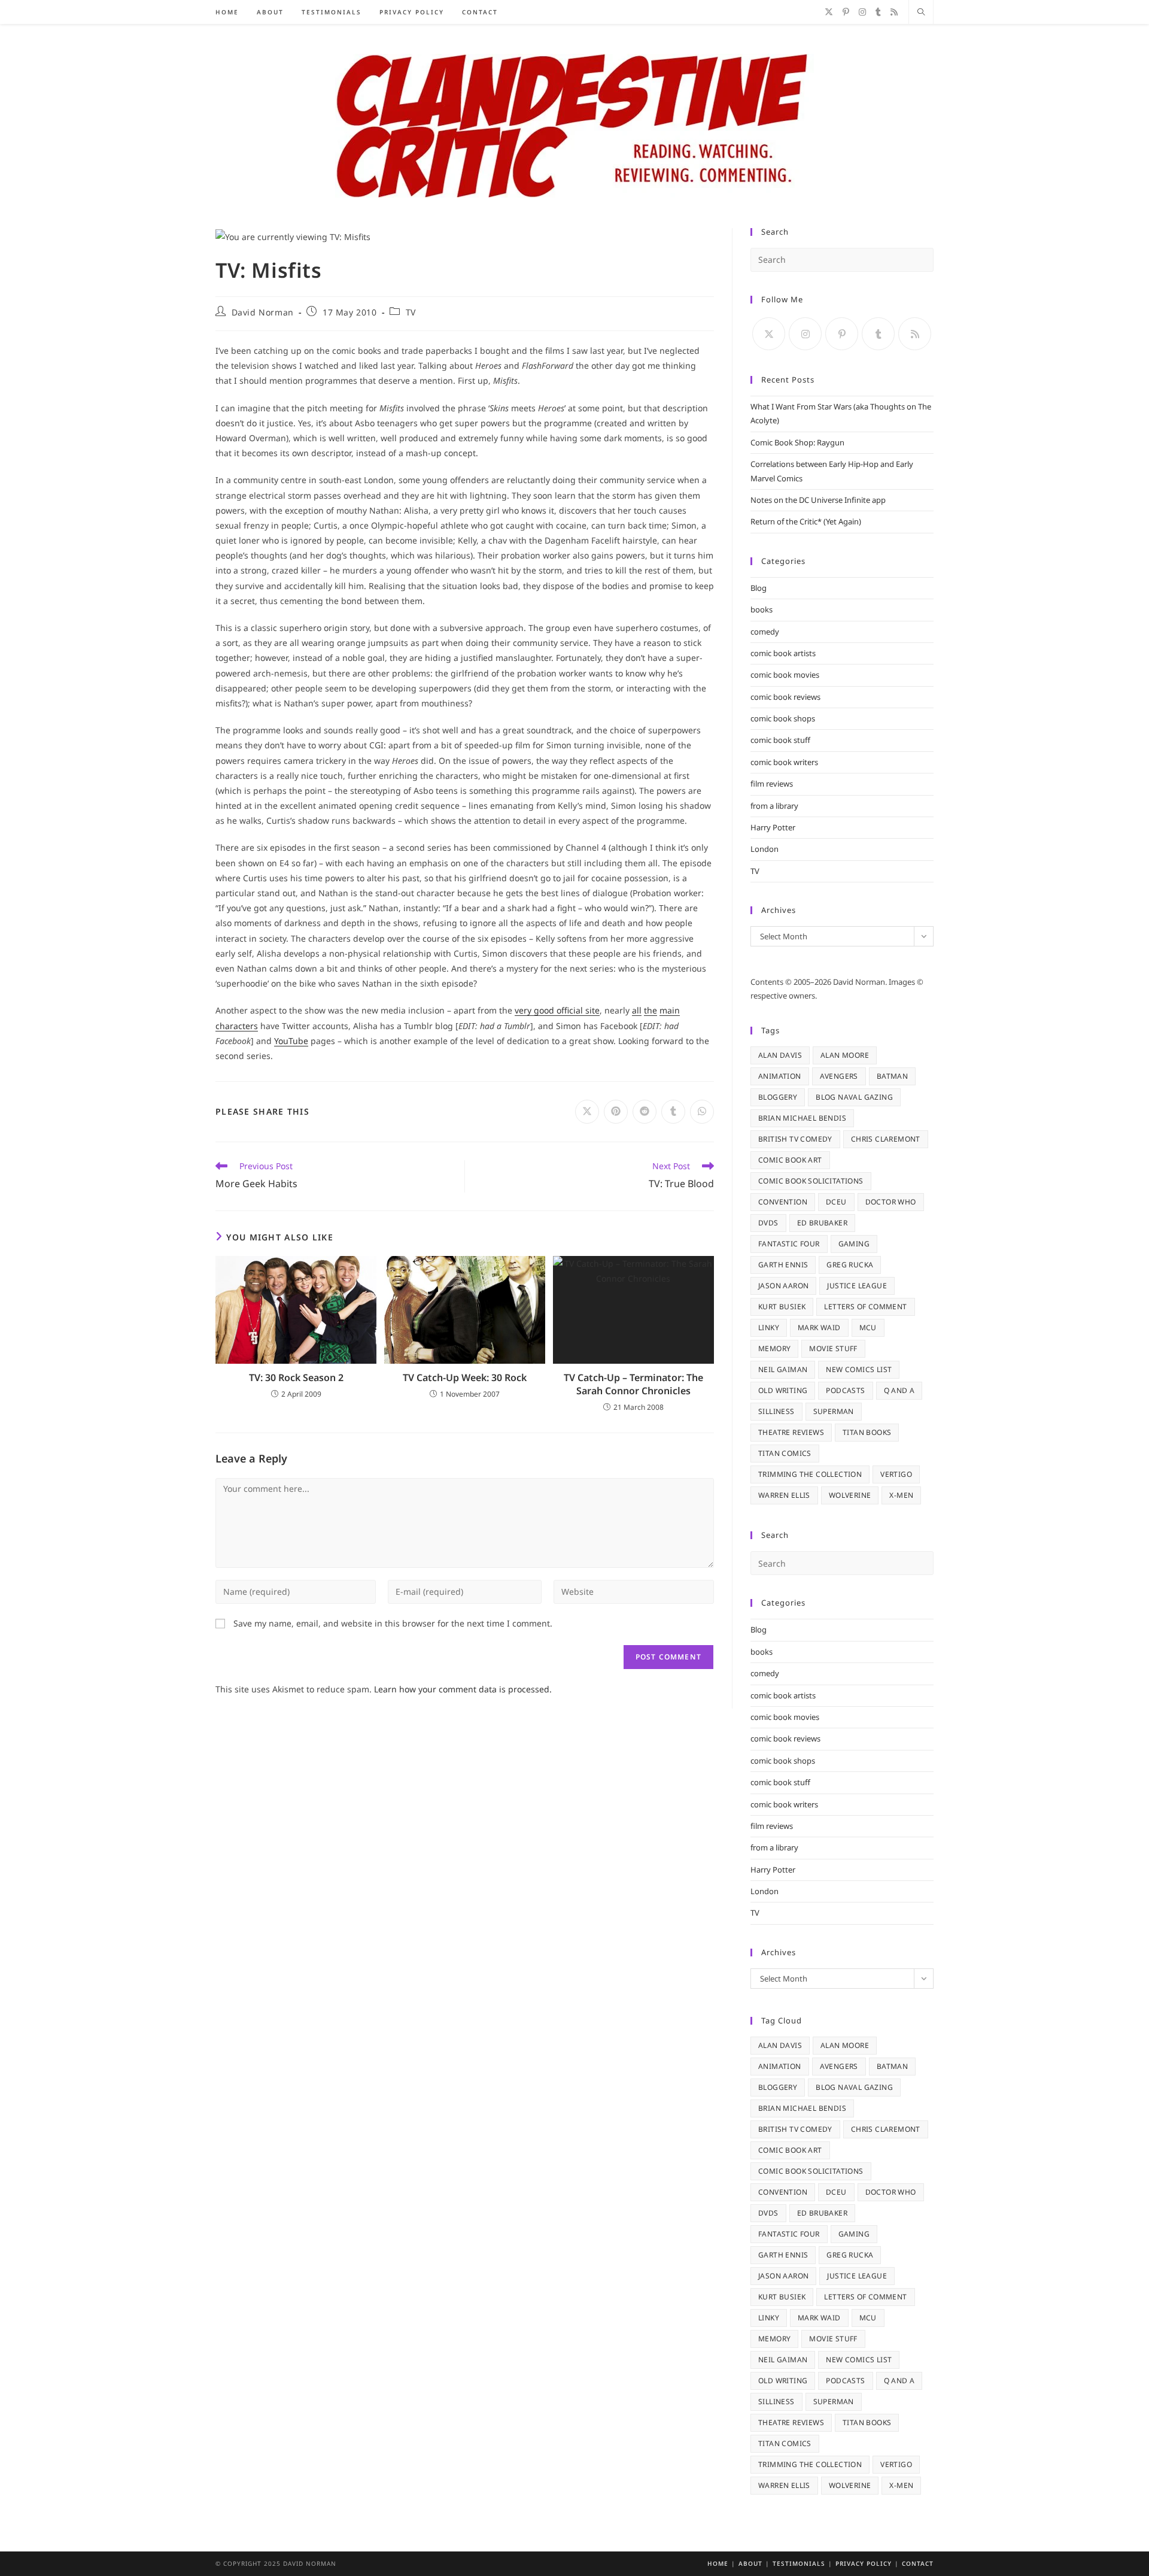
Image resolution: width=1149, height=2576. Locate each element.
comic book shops (783, 718)
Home (718, 2563)
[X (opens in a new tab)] (829, 12)
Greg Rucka (850, 1265)
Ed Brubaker (822, 1223)
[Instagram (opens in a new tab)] (862, 12)
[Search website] (921, 13)
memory (774, 1348)
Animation (780, 1076)
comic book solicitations (811, 1181)
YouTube (291, 1041)
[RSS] (915, 334)
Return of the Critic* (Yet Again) (806, 521)
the (651, 1010)
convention (783, 1202)
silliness (776, 1411)
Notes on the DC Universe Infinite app (818, 500)
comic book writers (784, 762)
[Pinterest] (842, 334)
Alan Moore (845, 1055)
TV (411, 312)
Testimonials (799, 2563)
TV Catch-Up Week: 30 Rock (465, 1377)
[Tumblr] (878, 334)
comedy (765, 632)
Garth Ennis (783, 1265)
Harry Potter (773, 827)
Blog (759, 588)
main (670, 1010)
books (762, 609)
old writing (783, 1390)
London (765, 849)
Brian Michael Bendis (802, 1118)
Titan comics (785, 1453)
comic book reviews (785, 697)
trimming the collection (810, 1474)
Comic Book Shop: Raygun (797, 442)
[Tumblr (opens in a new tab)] (878, 12)
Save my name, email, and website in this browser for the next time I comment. (393, 1623)
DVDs (768, 1223)
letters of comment (865, 1307)
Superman (834, 1411)
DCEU (836, 1202)
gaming (854, 1244)
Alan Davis (780, 1055)
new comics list (859, 1369)
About (750, 2563)
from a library (774, 806)
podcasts (845, 1390)
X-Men (901, 1495)
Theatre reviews (791, 1432)
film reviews (772, 784)
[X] (769, 334)
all (637, 1010)
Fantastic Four (789, 1244)
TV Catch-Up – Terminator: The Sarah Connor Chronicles (633, 1384)
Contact (918, 2563)
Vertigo (896, 1474)
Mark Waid (819, 1328)
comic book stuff (780, 740)
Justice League (857, 1286)
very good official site (557, 1010)
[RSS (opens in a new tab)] (894, 12)
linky (769, 1328)
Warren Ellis (784, 1495)
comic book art (790, 1160)
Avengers (839, 1076)
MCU (868, 1328)
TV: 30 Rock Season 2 (296, 1377)
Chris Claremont (886, 1139)
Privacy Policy (864, 2563)
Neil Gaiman (783, 1369)
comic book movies (785, 675)
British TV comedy (795, 1139)
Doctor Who (891, 1202)
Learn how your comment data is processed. (463, 1689)
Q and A (899, 1390)
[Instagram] (805, 334)
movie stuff (833, 1348)
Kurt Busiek (782, 1307)
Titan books (867, 1432)
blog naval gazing (854, 1097)
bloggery (778, 1097)
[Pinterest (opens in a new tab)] (846, 12)
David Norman (263, 312)
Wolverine (850, 1495)
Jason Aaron (783, 1286)
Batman (892, 1076)
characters (237, 1026)
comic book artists (783, 653)
